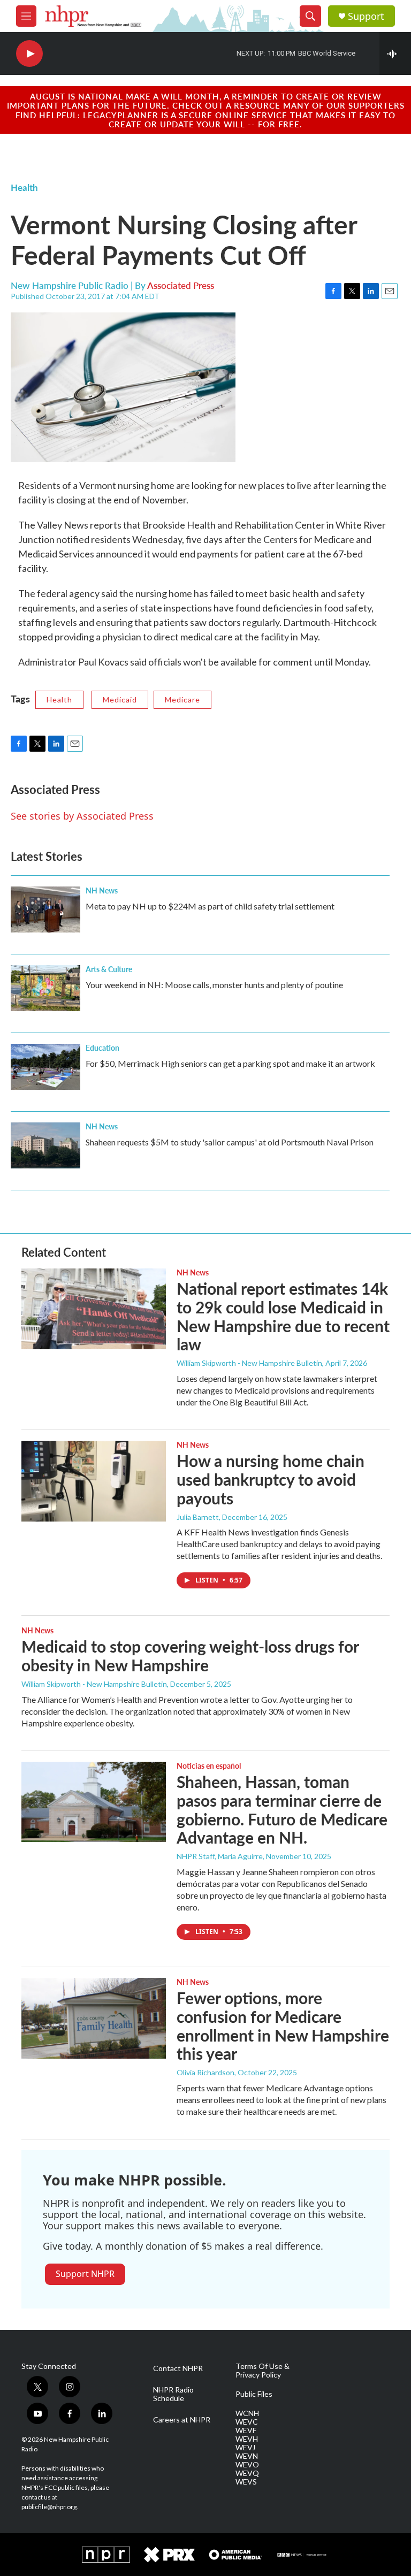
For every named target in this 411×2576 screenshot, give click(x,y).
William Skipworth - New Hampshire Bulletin (249, 1363)
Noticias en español (209, 1765)
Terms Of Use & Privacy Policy (262, 2371)
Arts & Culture (109, 969)
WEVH (247, 2439)
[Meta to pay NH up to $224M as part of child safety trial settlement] (45, 909)
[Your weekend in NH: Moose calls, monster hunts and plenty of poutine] (45, 988)
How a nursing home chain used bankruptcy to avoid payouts (271, 1479)
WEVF (246, 2430)
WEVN (247, 2456)
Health (24, 187)
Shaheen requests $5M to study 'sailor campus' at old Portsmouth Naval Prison (230, 1142)
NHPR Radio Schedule (173, 2394)
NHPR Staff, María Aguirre (220, 1856)
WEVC (247, 2422)
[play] (29, 54)
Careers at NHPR (182, 2420)
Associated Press (181, 285)
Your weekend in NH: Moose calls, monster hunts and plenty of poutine (214, 985)
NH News (102, 890)
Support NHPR (85, 2274)
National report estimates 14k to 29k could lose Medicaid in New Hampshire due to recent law (283, 1316)
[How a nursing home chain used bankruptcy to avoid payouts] (94, 1481)
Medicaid (120, 700)
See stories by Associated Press (82, 816)
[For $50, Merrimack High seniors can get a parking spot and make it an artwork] (45, 1067)
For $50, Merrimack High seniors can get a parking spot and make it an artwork (230, 1063)
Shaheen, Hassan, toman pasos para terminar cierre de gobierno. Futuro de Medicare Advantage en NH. (282, 1809)
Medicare (182, 700)
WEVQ (247, 2473)
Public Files (254, 2394)
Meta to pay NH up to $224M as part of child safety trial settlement (210, 906)
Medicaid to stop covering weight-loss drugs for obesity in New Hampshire (190, 1656)
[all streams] (395, 53)
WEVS (246, 2482)
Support (366, 16)
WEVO (247, 2465)
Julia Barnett (198, 1517)
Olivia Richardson (205, 2072)
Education (102, 1048)
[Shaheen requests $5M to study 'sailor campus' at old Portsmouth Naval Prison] (45, 1145)
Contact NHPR (178, 2368)
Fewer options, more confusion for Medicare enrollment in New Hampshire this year (283, 2025)
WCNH (247, 2413)
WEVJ (245, 2448)
